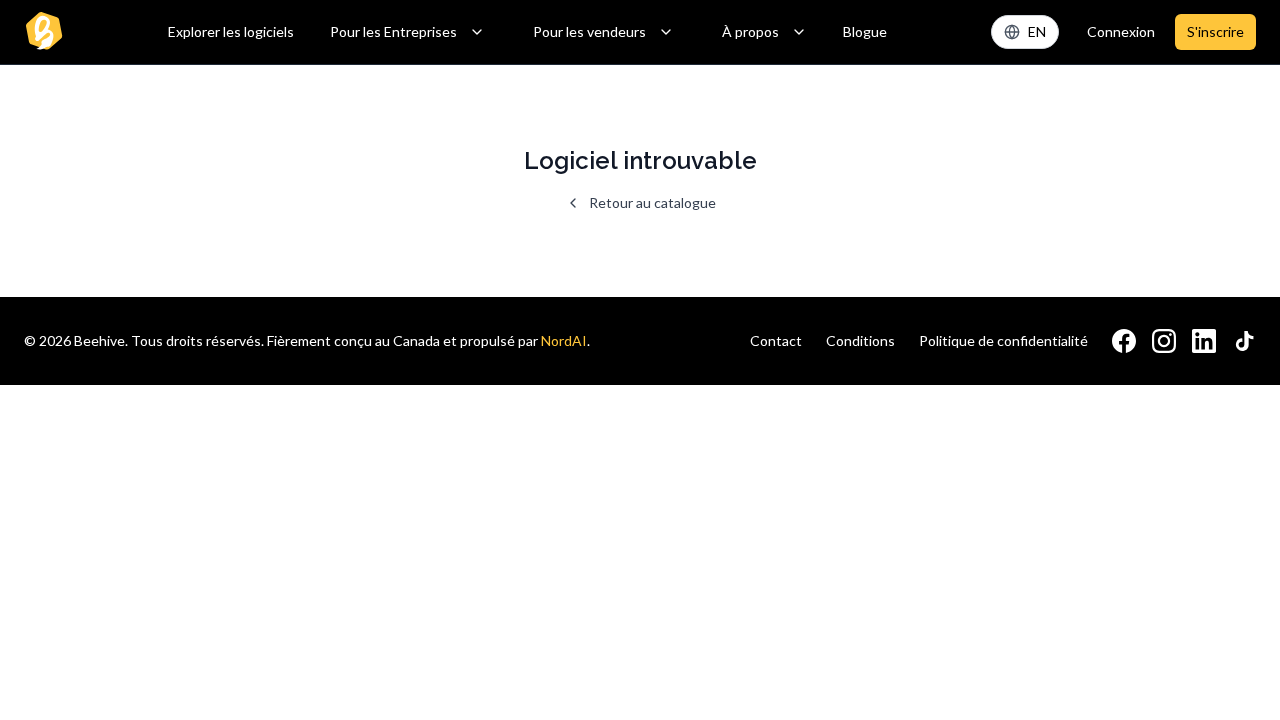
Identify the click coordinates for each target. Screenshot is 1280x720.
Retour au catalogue (652, 202)
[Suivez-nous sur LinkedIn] (1204, 341)
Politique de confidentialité (1003, 340)
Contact (776, 340)
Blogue (865, 31)
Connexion (1121, 31)
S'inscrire (1215, 31)
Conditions (860, 340)
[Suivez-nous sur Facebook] (1124, 341)
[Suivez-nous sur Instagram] (1164, 341)
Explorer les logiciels (231, 31)
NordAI (564, 340)
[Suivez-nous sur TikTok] (1244, 341)
